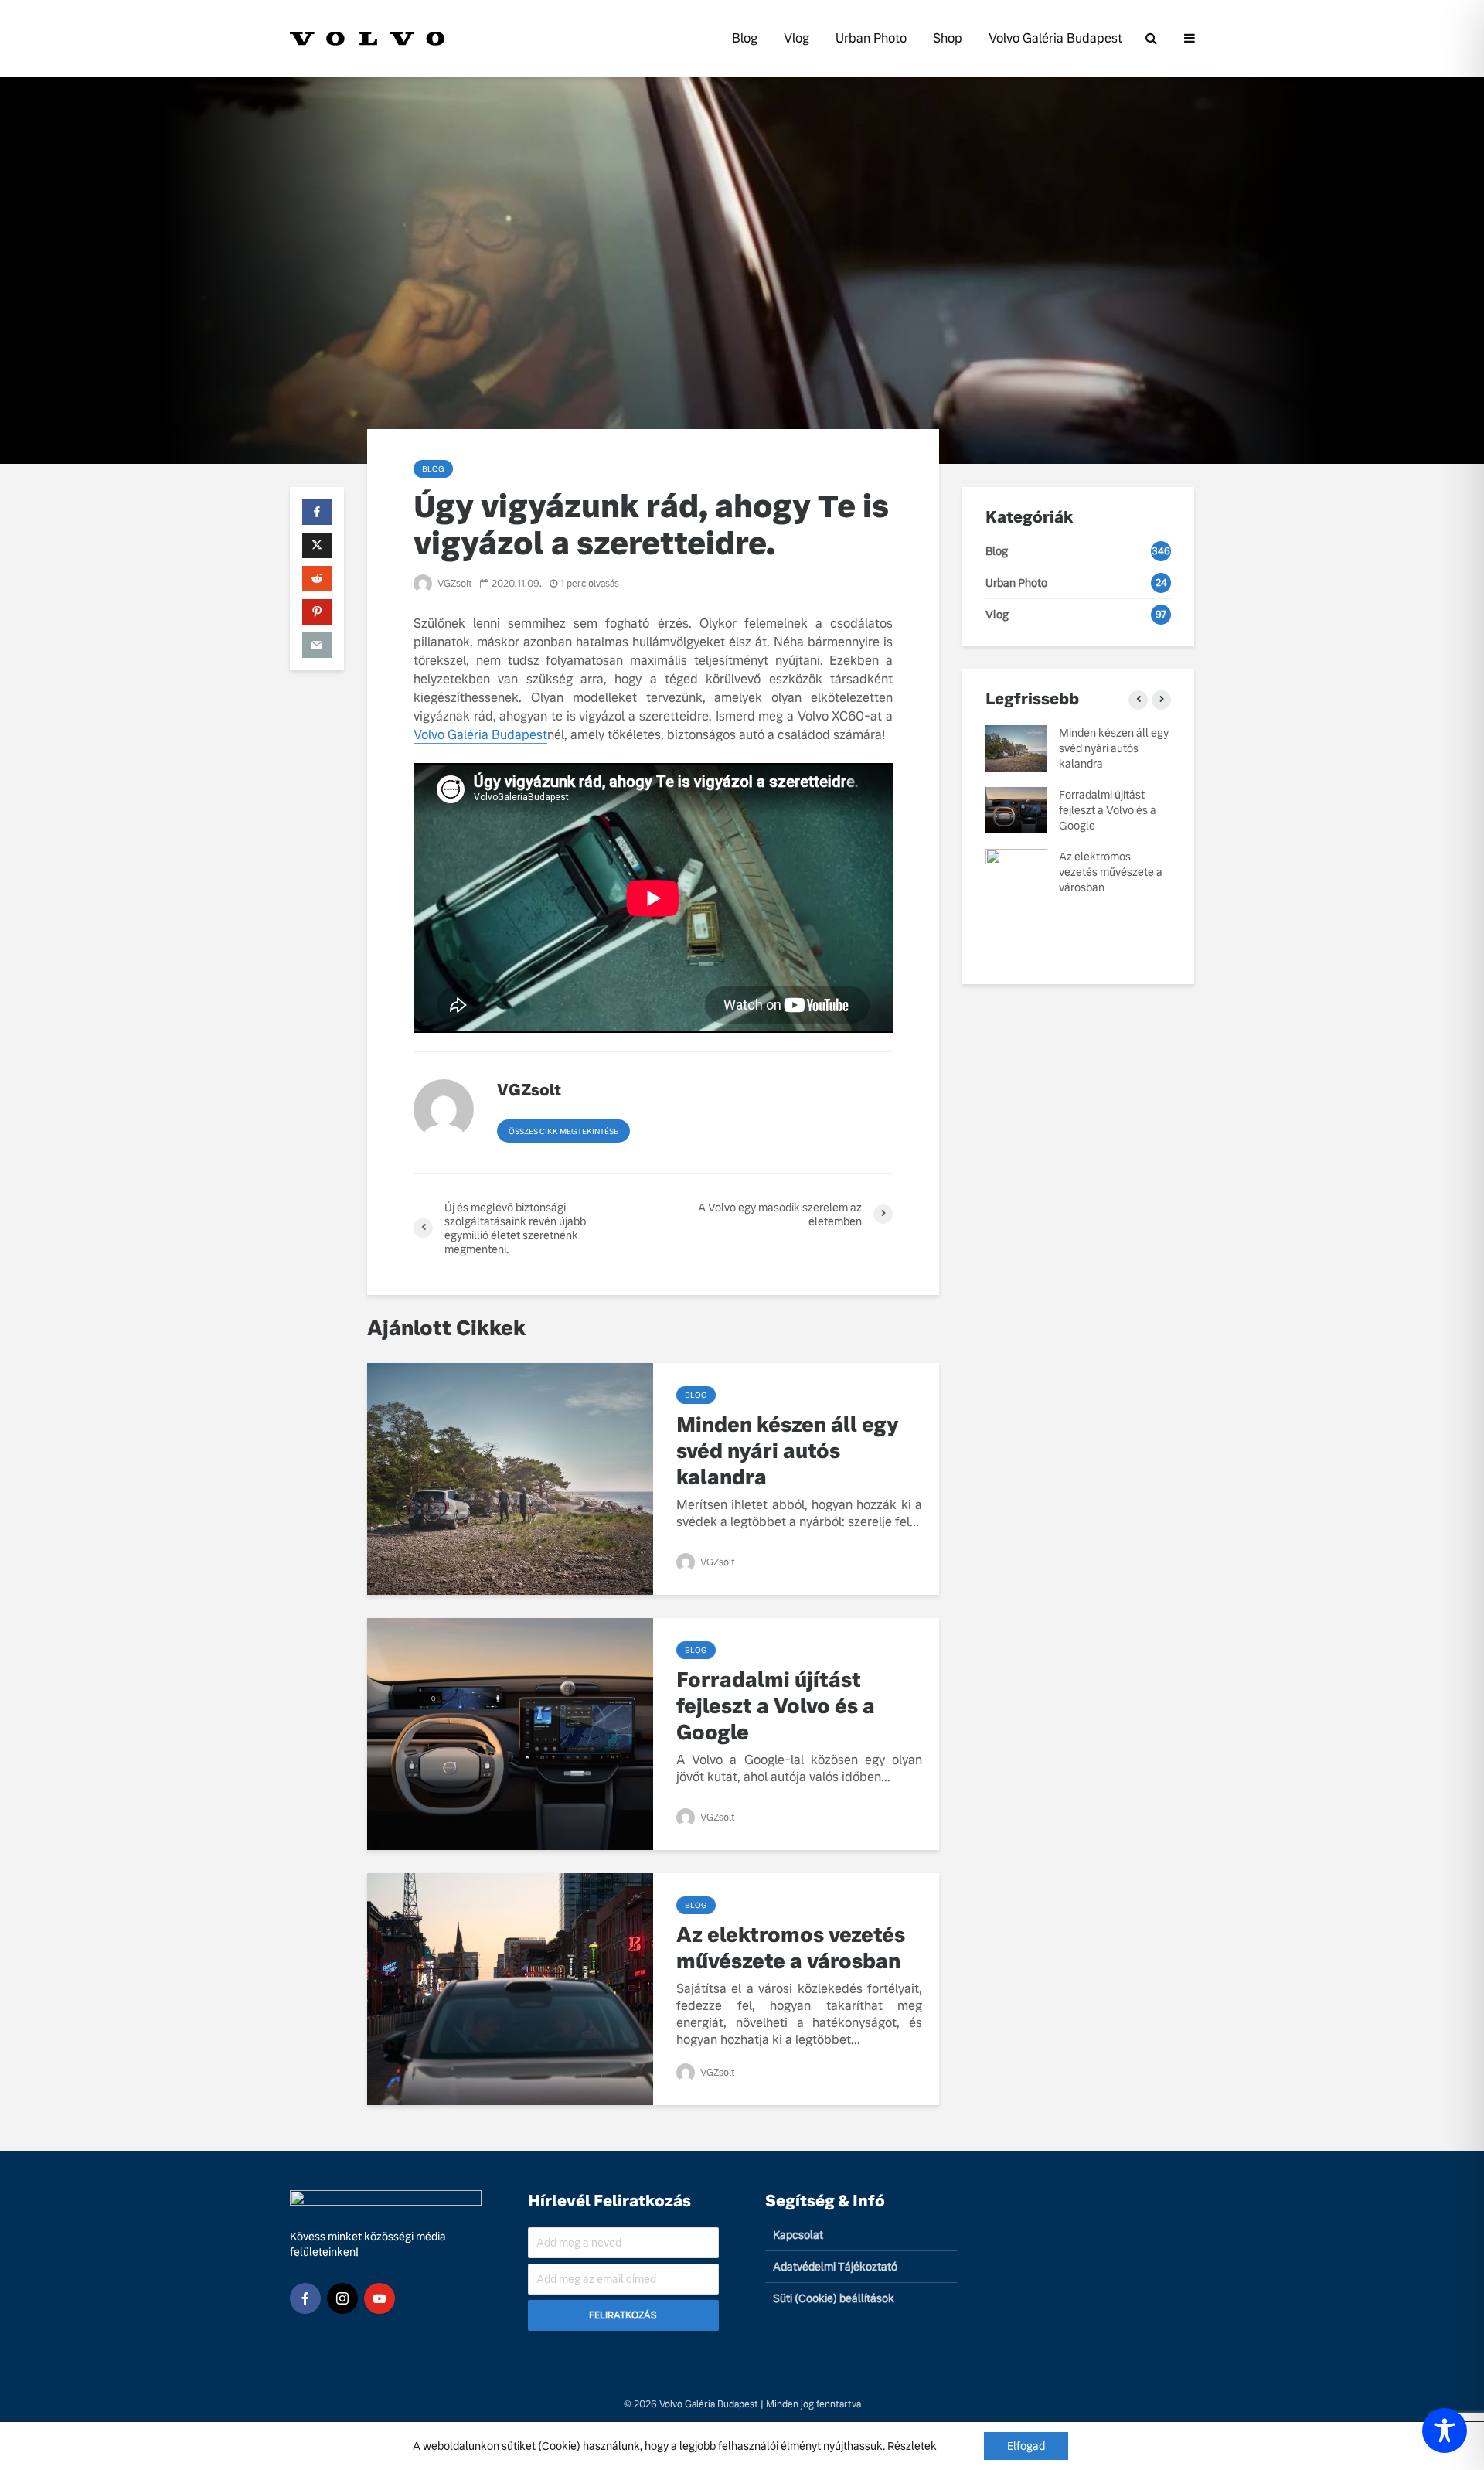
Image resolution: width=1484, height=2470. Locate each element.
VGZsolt (454, 584)
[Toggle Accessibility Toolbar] (1445, 2431)
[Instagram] (342, 2298)
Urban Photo (871, 38)
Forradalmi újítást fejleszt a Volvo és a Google (776, 1706)
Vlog (796, 38)
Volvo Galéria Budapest (1055, 38)
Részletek (912, 2446)
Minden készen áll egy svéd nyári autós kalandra (788, 1451)
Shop (948, 38)
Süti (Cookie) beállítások (834, 2298)
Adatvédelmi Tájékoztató (835, 2267)
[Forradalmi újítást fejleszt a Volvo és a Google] (510, 1733)
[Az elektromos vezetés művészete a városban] (510, 1988)
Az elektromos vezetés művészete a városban (791, 1948)
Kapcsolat (798, 2235)
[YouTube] (380, 2298)
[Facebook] (305, 2298)
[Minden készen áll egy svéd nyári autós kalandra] (510, 1478)
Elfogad (1026, 2446)
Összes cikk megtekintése (563, 1131)
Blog (745, 38)
